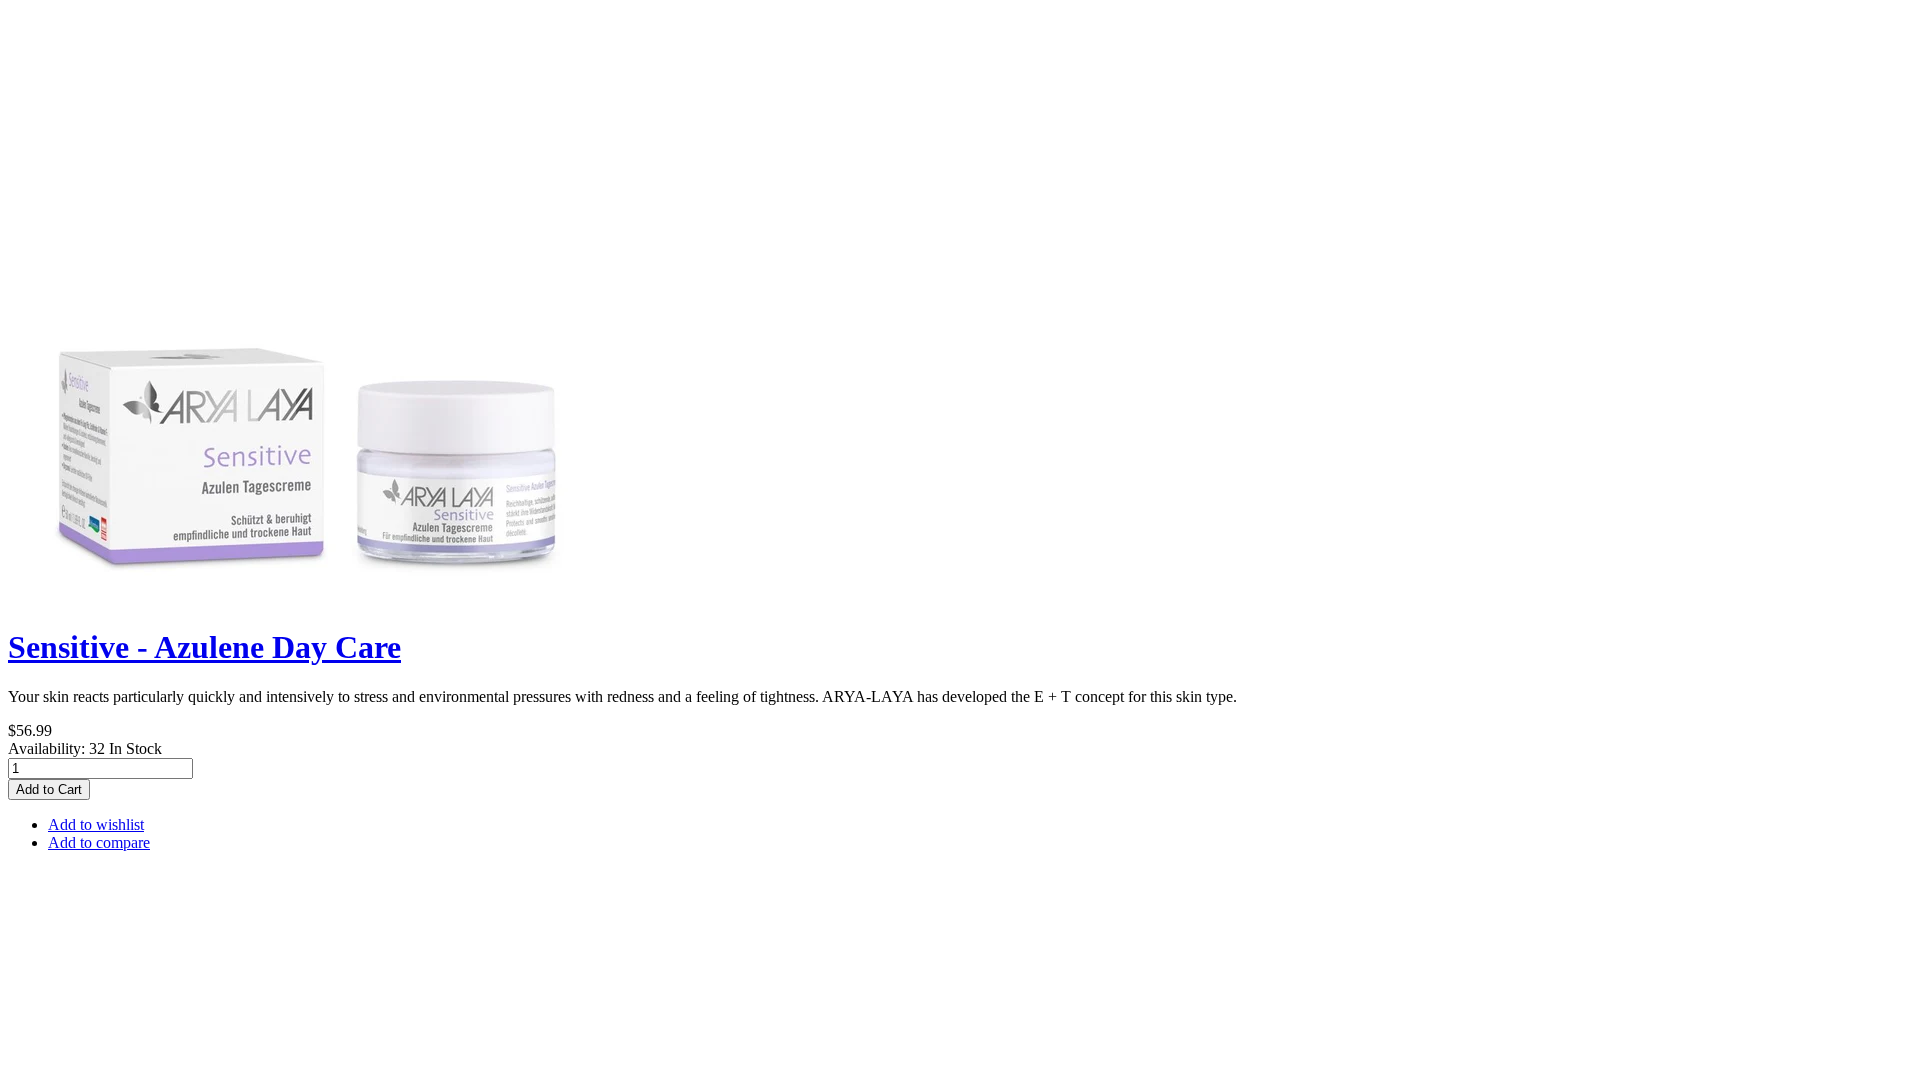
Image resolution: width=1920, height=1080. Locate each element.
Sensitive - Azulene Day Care (204, 647)
